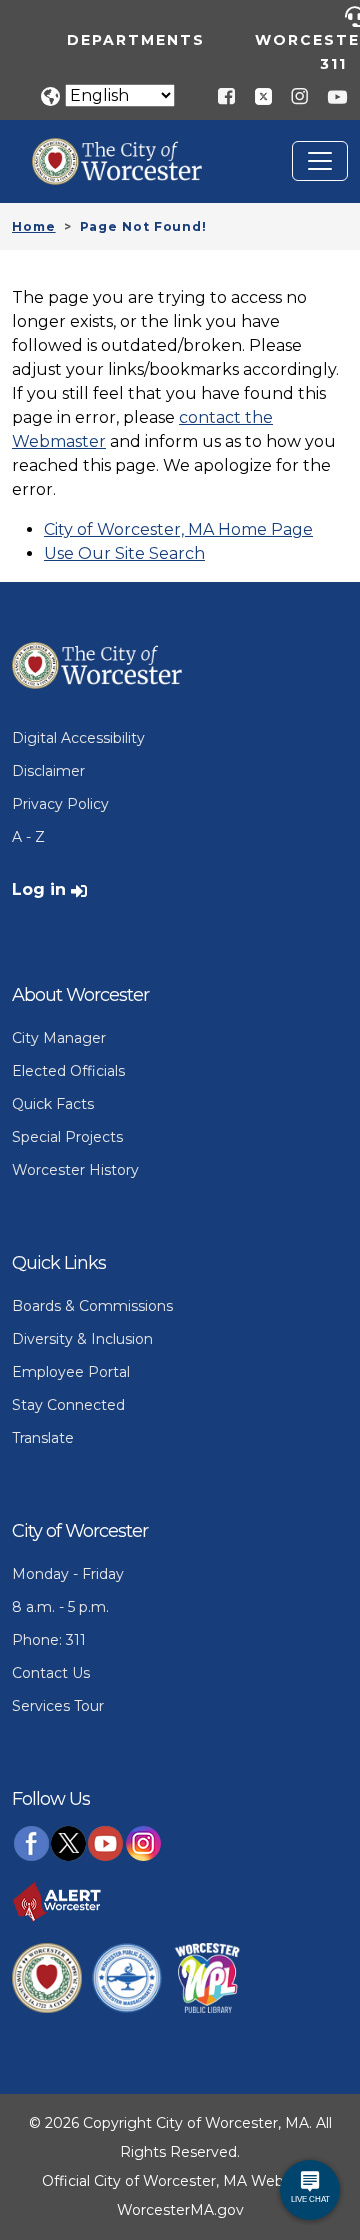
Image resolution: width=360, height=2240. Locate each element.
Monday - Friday (68, 1574)
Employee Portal (71, 1372)
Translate (43, 1438)
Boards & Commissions (92, 1306)
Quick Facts (53, 1104)
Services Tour (58, 1706)
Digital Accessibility (78, 738)
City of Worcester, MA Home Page (178, 529)
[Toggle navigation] (320, 161)
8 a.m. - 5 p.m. (60, 1607)
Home (34, 226)
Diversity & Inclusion (82, 1339)
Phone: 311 (49, 1640)
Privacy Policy (60, 804)
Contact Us (51, 1673)
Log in (39, 889)
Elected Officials (68, 1071)
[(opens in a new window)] (256, 95)
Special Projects (67, 1137)
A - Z (28, 837)
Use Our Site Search (124, 553)
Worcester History (75, 1170)
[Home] (132, 153)
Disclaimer (48, 771)
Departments (136, 40)
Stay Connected (68, 1405)
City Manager (59, 1038)
